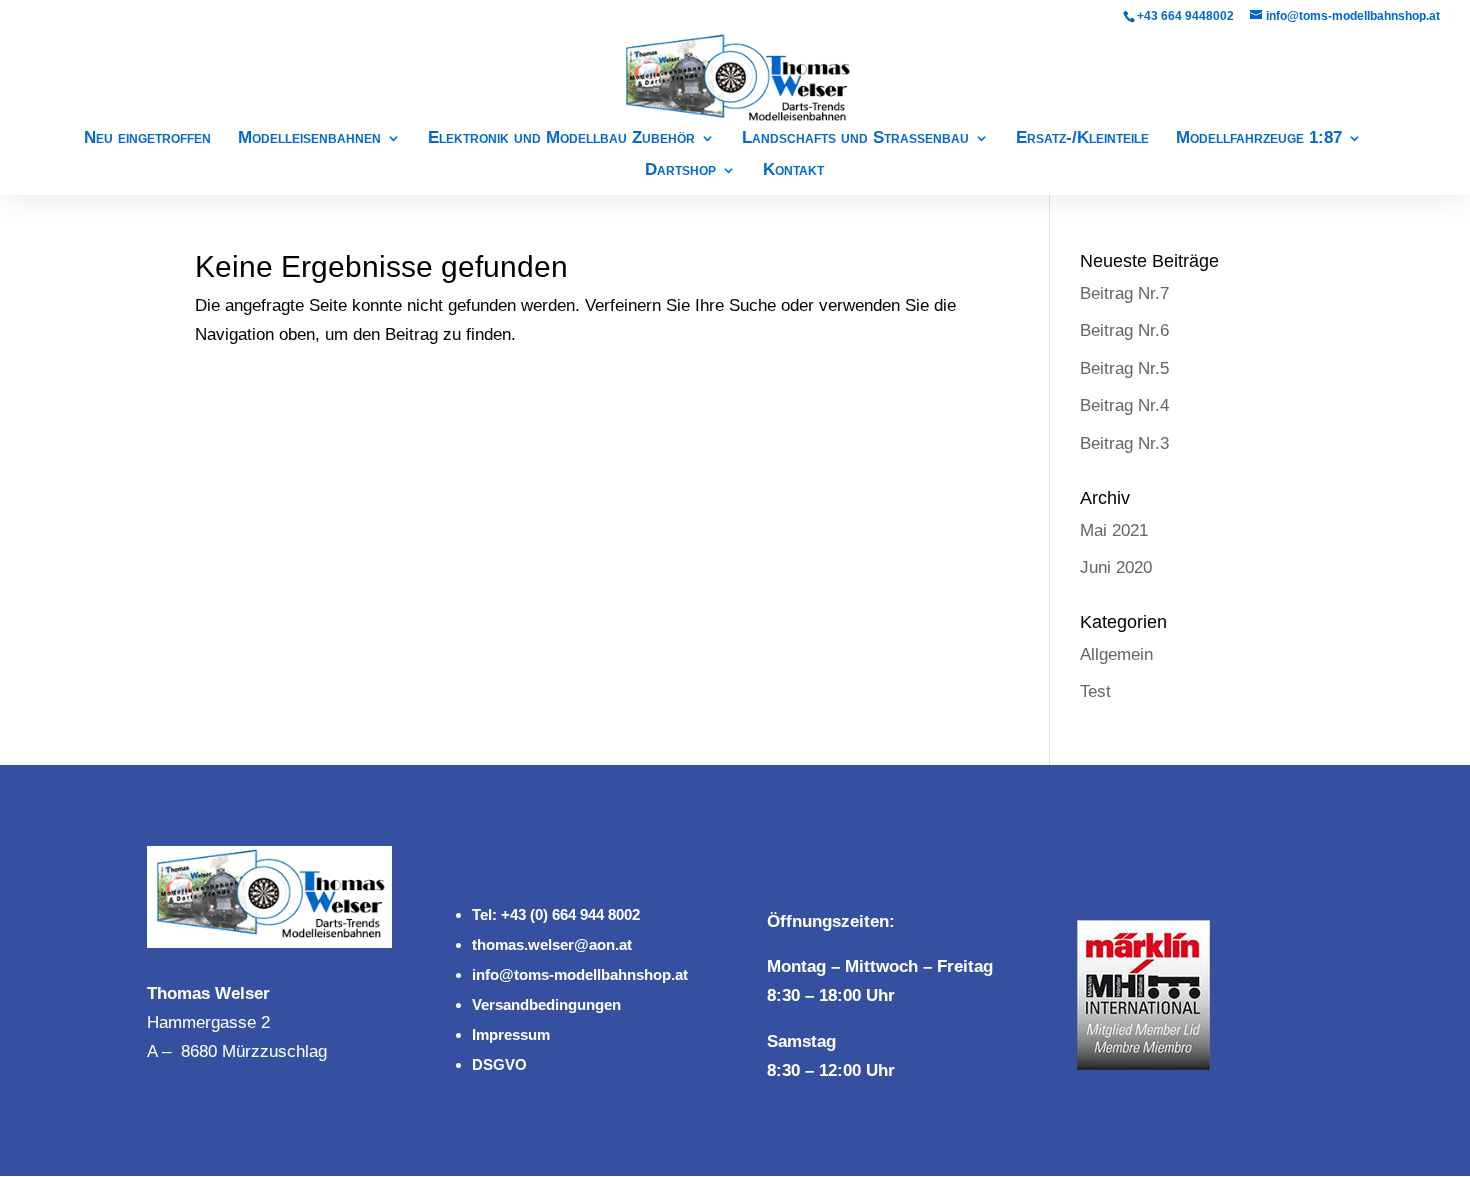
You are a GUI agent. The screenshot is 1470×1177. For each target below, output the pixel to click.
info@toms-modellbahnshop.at (580, 974)
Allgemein (1116, 654)
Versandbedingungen (546, 1004)
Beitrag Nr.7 (1124, 293)
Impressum (511, 1034)
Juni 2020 (1116, 567)
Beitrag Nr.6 (1124, 330)
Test (1095, 691)
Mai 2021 (1114, 530)
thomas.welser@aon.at (552, 944)
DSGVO (499, 1064)
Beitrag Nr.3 (1124, 443)
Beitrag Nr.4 (1124, 405)
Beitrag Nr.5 (1124, 368)
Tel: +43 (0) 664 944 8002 (556, 914)
